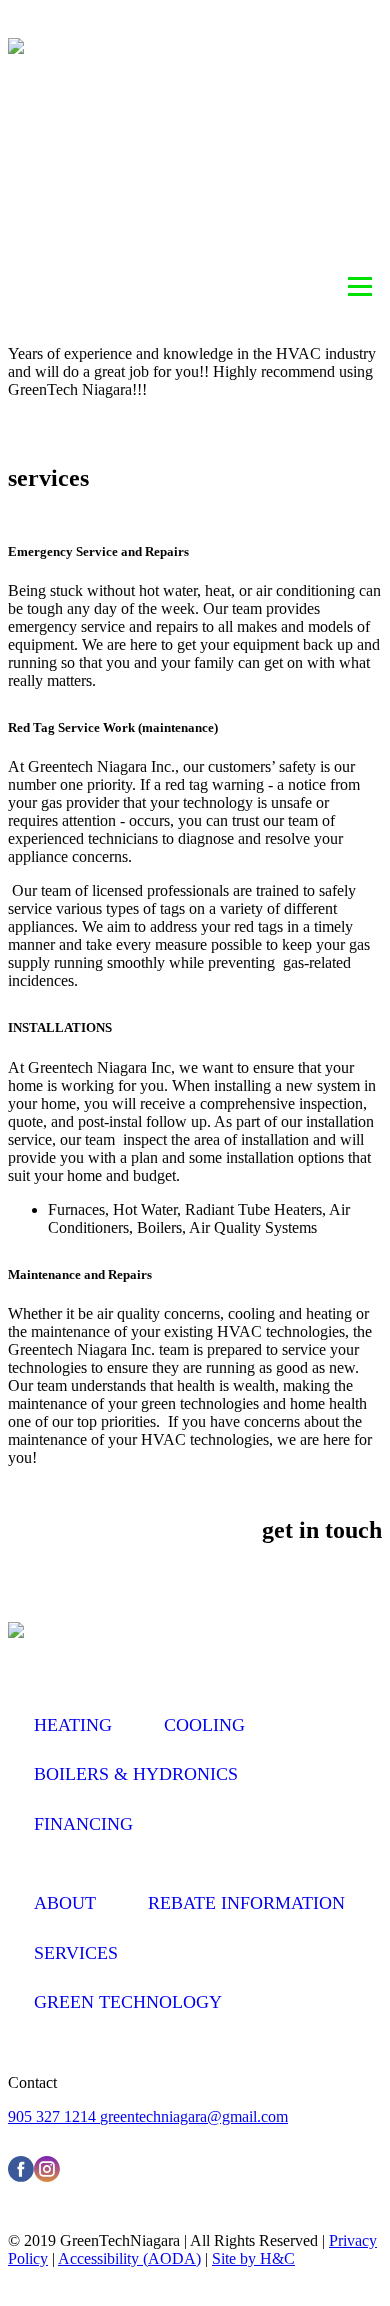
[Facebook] (21, 2176)
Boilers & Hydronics (136, 1774)
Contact (311, 251)
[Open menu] (360, 287)
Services (311, 157)
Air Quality (176, 157)
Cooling (312, 110)
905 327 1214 (54, 2116)
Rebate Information (264, 204)
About (83, 110)
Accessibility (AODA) (129, 2258)
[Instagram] (47, 2176)
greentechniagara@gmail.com (194, 2116)
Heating (193, 110)
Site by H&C (253, 2258)
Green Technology (128, 2002)
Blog (110, 204)
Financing (83, 1824)
